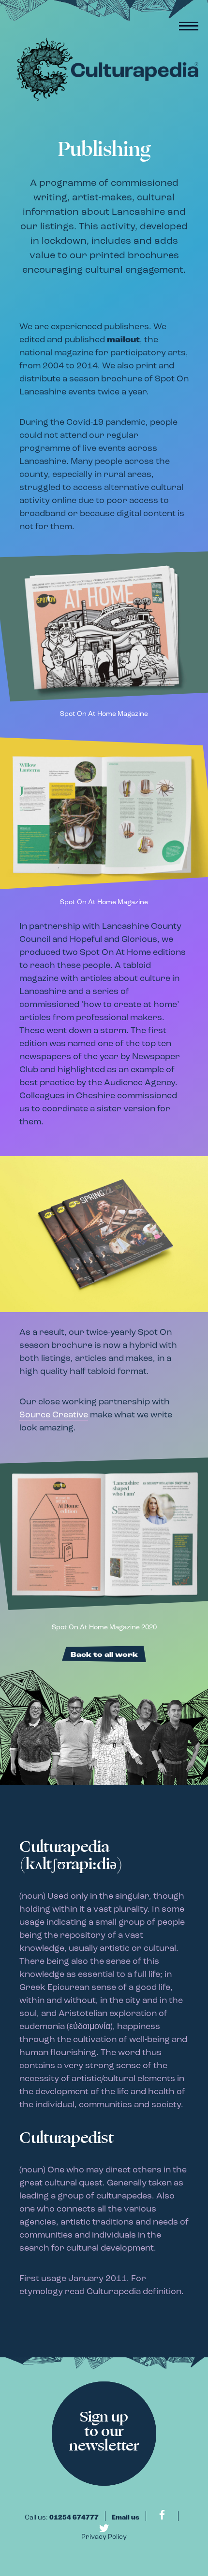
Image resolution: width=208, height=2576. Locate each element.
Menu (189, 26)
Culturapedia (104, 70)
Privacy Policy (104, 2537)
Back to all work (104, 1655)
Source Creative (54, 1415)
